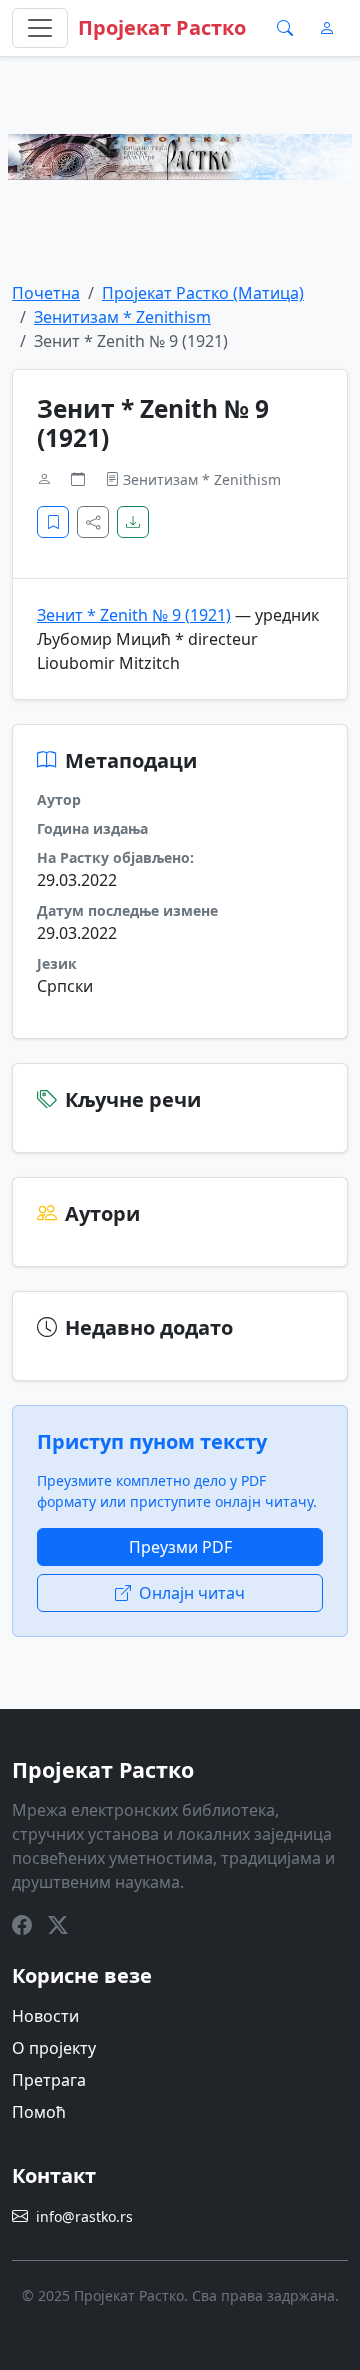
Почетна (46, 293)
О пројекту (54, 2048)
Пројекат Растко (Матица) (203, 293)
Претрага (49, 2080)
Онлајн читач (192, 1593)
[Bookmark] (53, 522)
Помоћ (39, 2112)
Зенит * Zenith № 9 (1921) (134, 615)
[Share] (93, 522)
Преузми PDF (180, 1547)
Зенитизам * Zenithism (122, 317)
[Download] (133, 522)
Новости (45, 2016)
